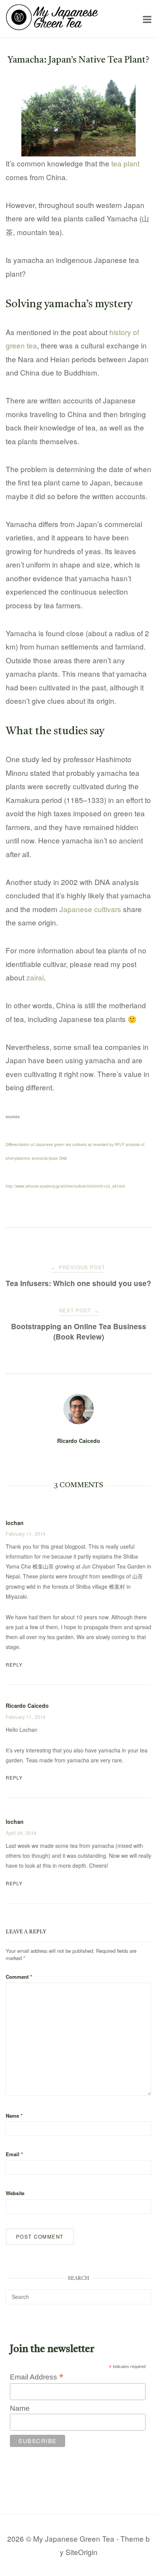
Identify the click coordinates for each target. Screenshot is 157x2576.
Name (14, 2116)
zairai (35, 977)
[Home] (52, 27)
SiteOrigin (82, 2552)
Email (14, 2154)
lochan (15, 1822)
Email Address (37, 2377)
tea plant (125, 163)
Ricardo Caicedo (79, 1441)
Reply (14, 1664)
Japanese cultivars (90, 909)
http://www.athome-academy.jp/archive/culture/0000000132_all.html (65, 1186)
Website (15, 2193)
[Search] (143, 2293)
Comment (19, 1977)
